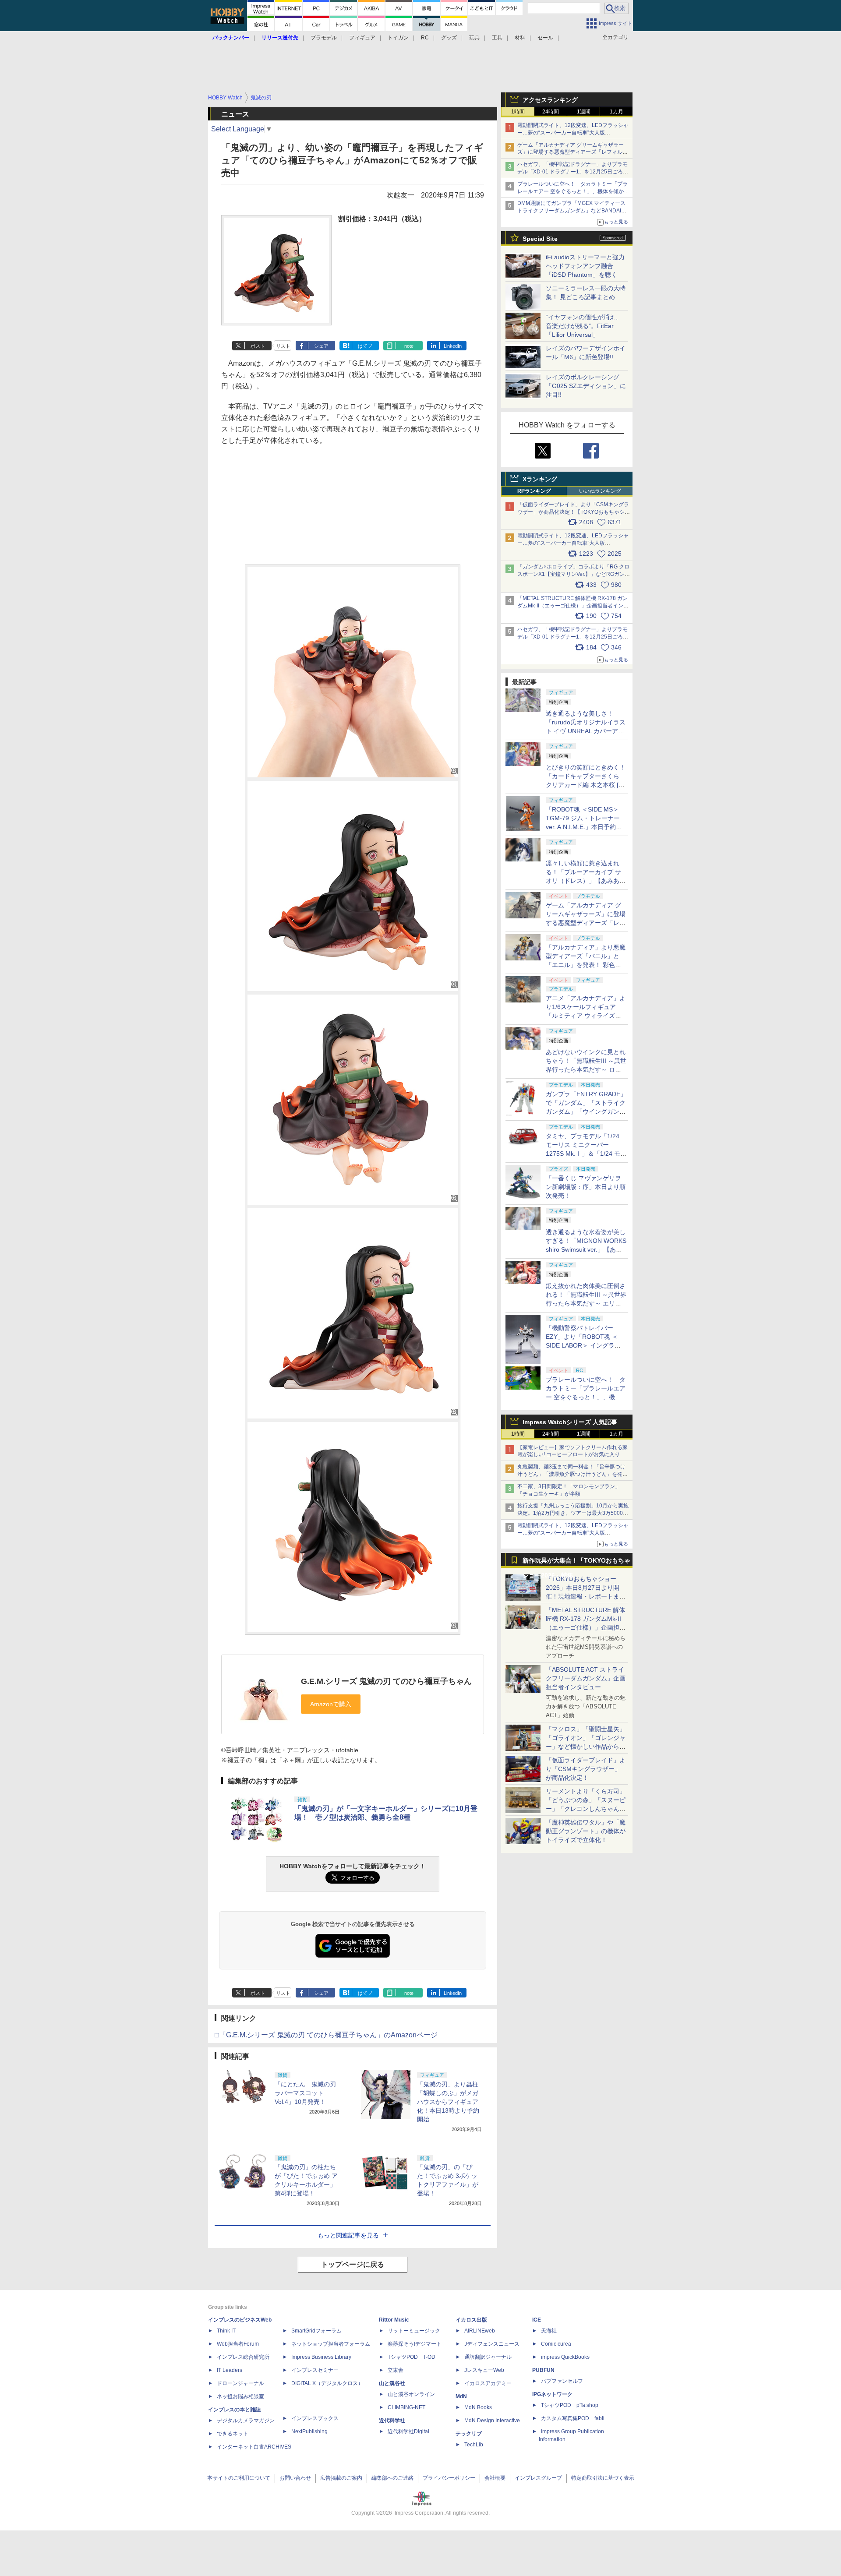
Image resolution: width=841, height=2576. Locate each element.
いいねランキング (600, 491)
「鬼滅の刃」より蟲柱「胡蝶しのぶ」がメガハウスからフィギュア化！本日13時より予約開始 (448, 2102)
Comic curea (556, 2344)
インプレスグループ (538, 2478)
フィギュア (362, 38)
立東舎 (396, 2370)
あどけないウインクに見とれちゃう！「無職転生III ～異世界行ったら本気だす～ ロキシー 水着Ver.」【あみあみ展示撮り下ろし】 (586, 1069)
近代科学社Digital (408, 2431)
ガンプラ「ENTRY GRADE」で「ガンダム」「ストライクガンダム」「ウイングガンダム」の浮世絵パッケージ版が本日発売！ (586, 1112)
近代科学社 (392, 2421)
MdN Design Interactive (492, 2421)
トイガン (398, 38)
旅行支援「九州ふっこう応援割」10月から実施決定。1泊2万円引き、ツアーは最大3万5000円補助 (573, 1513)
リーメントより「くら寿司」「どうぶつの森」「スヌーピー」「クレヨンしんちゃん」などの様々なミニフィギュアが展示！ (586, 1809)
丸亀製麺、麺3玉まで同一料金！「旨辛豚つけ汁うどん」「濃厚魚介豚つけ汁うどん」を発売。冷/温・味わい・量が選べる (571, 1474)
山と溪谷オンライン (411, 2394)
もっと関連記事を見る (348, 2235)
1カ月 (617, 112)
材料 (520, 38)
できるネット (233, 2434)
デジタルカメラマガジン (246, 2421)
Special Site (540, 239)
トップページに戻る (353, 2264)
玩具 (474, 38)
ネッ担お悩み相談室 (240, 2396)
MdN (461, 2396)
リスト (283, 346)
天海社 (549, 2331)
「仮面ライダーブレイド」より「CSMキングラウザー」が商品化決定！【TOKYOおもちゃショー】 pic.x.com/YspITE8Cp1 (574, 512)
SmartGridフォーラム (316, 2331)
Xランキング (540, 479)
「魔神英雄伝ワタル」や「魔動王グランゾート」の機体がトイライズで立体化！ (586, 1831)
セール (545, 38)
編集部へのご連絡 (392, 2478)
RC (425, 38)
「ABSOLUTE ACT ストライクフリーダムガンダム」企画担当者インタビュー (586, 1678)
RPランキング (534, 491)
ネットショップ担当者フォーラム (331, 2344)
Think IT (226, 2331)
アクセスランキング (550, 100)
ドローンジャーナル (240, 2383)
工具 (497, 38)
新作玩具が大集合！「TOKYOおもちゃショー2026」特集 (576, 1562)
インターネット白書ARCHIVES (254, 2447)
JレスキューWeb (484, 2370)
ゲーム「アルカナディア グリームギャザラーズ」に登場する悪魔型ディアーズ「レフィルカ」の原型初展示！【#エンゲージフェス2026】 (586, 923)
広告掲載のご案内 (341, 2478)
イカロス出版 (471, 2320)
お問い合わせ (295, 2478)
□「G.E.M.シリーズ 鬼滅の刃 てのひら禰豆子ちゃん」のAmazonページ (326, 2035)
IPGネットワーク (552, 2394)
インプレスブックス (315, 2418)
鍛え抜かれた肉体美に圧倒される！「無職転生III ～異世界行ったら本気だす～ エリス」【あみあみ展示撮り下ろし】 (586, 1303)
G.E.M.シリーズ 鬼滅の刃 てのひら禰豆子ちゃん (386, 1681)
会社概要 (495, 2478)
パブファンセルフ (562, 2381)
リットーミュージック (414, 2331)
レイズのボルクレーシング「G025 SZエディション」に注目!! (586, 386)
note (409, 346)
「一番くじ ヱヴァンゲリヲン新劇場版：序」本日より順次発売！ (586, 1187)
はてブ (365, 346)
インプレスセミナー (315, 2370)
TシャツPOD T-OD (412, 2357)
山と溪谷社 (392, 2383)
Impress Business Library (321, 2357)
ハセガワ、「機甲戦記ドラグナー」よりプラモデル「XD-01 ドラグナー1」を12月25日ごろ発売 (573, 172)
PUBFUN (543, 2370)
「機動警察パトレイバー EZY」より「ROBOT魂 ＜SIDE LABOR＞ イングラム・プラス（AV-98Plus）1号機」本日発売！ (586, 1345)
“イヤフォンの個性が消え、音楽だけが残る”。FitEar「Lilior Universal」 (584, 326)
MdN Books (478, 2407)
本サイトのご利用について (239, 2478)
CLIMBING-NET (406, 2407)
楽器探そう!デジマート (415, 2344)
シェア (321, 346)
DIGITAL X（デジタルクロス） (327, 2383)
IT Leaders (230, 2370)
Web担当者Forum (238, 2344)
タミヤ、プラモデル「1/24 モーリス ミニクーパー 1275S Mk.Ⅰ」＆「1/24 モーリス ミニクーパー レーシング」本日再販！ (586, 1154)
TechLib (474, 2445)
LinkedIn (453, 346)
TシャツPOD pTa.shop (570, 2405)
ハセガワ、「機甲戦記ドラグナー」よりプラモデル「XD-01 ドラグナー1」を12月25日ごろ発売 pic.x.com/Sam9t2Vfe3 (573, 637)
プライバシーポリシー (449, 2478)
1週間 (584, 112)
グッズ (449, 38)
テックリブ (469, 2434)
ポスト (258, 346)
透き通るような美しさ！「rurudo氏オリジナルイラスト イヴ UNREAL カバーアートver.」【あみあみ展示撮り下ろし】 (586, 731)
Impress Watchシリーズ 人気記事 (570, 1422)
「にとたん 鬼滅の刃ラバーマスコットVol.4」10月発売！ (305, 2093)
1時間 (518, 112)
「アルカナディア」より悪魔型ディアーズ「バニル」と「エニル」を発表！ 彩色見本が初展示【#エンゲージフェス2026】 (586, 965)
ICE (537, 2320)
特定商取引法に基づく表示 (603, 2478)
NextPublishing (309, 2431)
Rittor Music (394, 2320)
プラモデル (324, 38)
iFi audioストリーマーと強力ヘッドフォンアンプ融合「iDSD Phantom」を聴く (585, 266)
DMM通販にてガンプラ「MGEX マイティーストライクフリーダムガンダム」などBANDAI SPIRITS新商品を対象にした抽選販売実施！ (571, 211)
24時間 (551, 112)
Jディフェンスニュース (492, 2344)
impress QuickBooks (565, 2357)
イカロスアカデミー (488, 2383)
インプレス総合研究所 (243, 2357)
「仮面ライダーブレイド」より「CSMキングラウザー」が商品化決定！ (586, 1769)
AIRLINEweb (480, 2331)
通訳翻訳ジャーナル (488, 2357)
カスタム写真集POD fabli (573, 2418)
